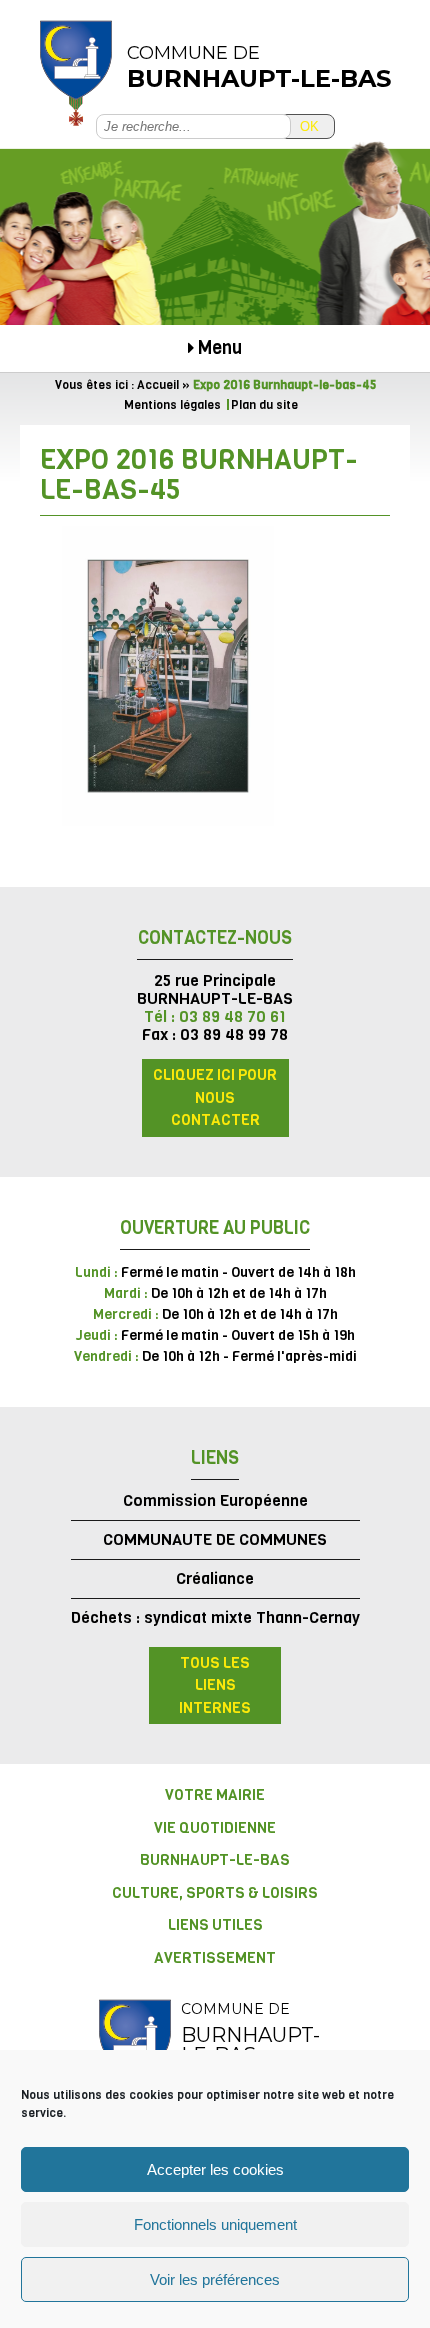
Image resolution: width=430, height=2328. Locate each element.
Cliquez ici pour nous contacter (215, 1097)
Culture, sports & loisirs (215, 1893)
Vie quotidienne (215, 1828)
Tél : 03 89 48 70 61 (215, 1016)
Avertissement (215, 1958)
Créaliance (215, 1578)
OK (309, 126)
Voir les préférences (215, 2279)
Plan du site (264, 405)
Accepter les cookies (215, 2169)
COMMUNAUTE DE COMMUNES (215, 1539)
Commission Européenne (215, 1500)
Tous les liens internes (215, 1685)
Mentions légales (172, 405)
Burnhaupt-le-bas (215, 1860)
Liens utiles (215, 1925)
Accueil (158, 385)
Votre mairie (215, 1795)
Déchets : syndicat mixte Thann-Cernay (215, 1617)
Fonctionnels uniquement (215, 2224)
